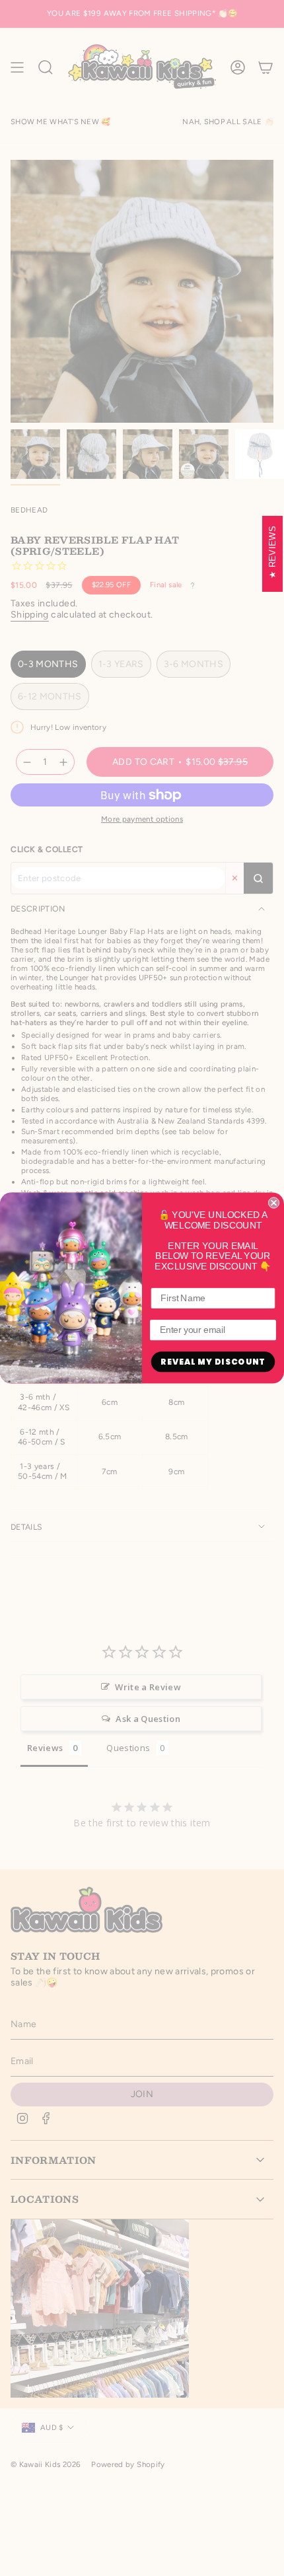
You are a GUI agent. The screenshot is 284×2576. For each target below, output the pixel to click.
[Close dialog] (274, 1202)
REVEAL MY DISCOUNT (213, 1362)
